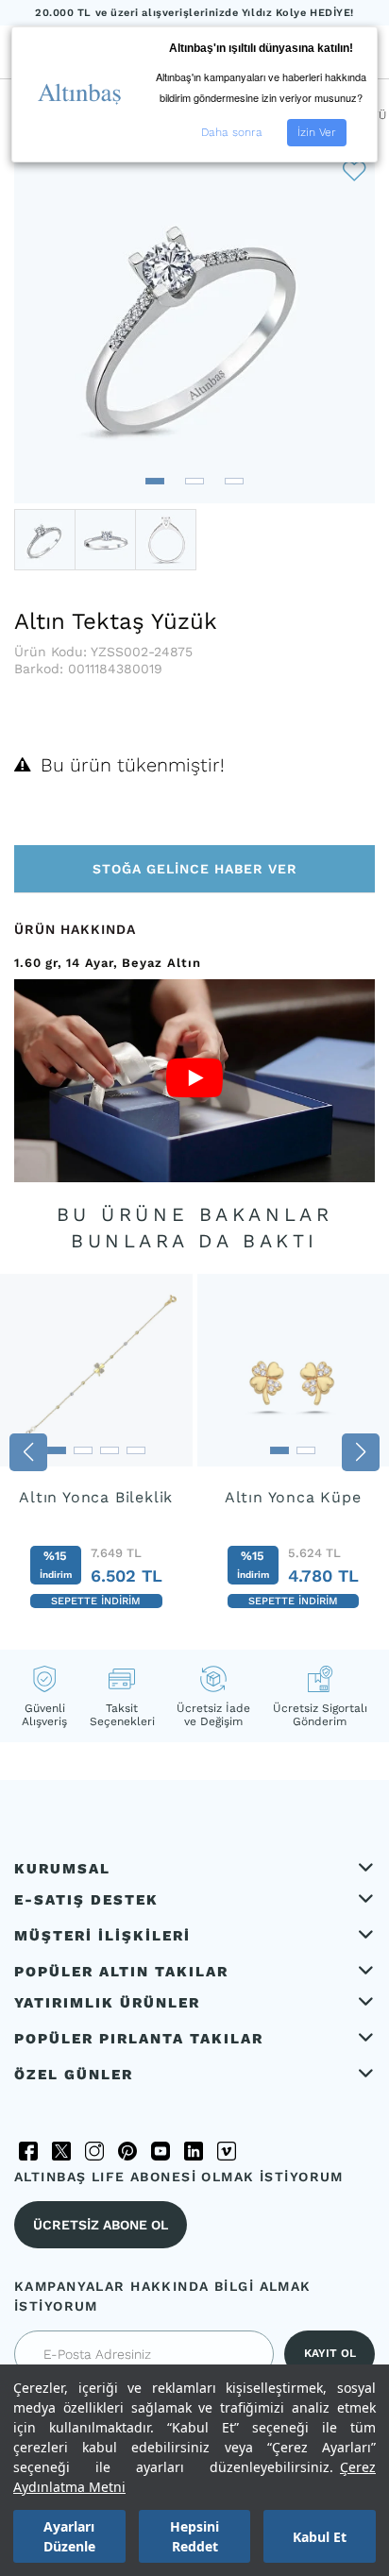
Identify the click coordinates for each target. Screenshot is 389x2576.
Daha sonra (232, 132)
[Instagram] (94, 2151)
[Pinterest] (127, 2151)
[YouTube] (161, 2151)
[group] (96, 1452)
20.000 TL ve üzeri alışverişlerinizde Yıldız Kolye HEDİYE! (194, 13)
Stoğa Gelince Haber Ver (195, 869)
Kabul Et (320, 2537)
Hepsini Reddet (194, 2536)
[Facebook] (28, 2151)
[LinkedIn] (194, 2151)
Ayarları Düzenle (69, 2536)
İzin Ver (317, 132)
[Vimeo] (227, 2151)
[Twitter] (61, 2151)
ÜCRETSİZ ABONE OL (101, 2225)
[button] (155, 481)
